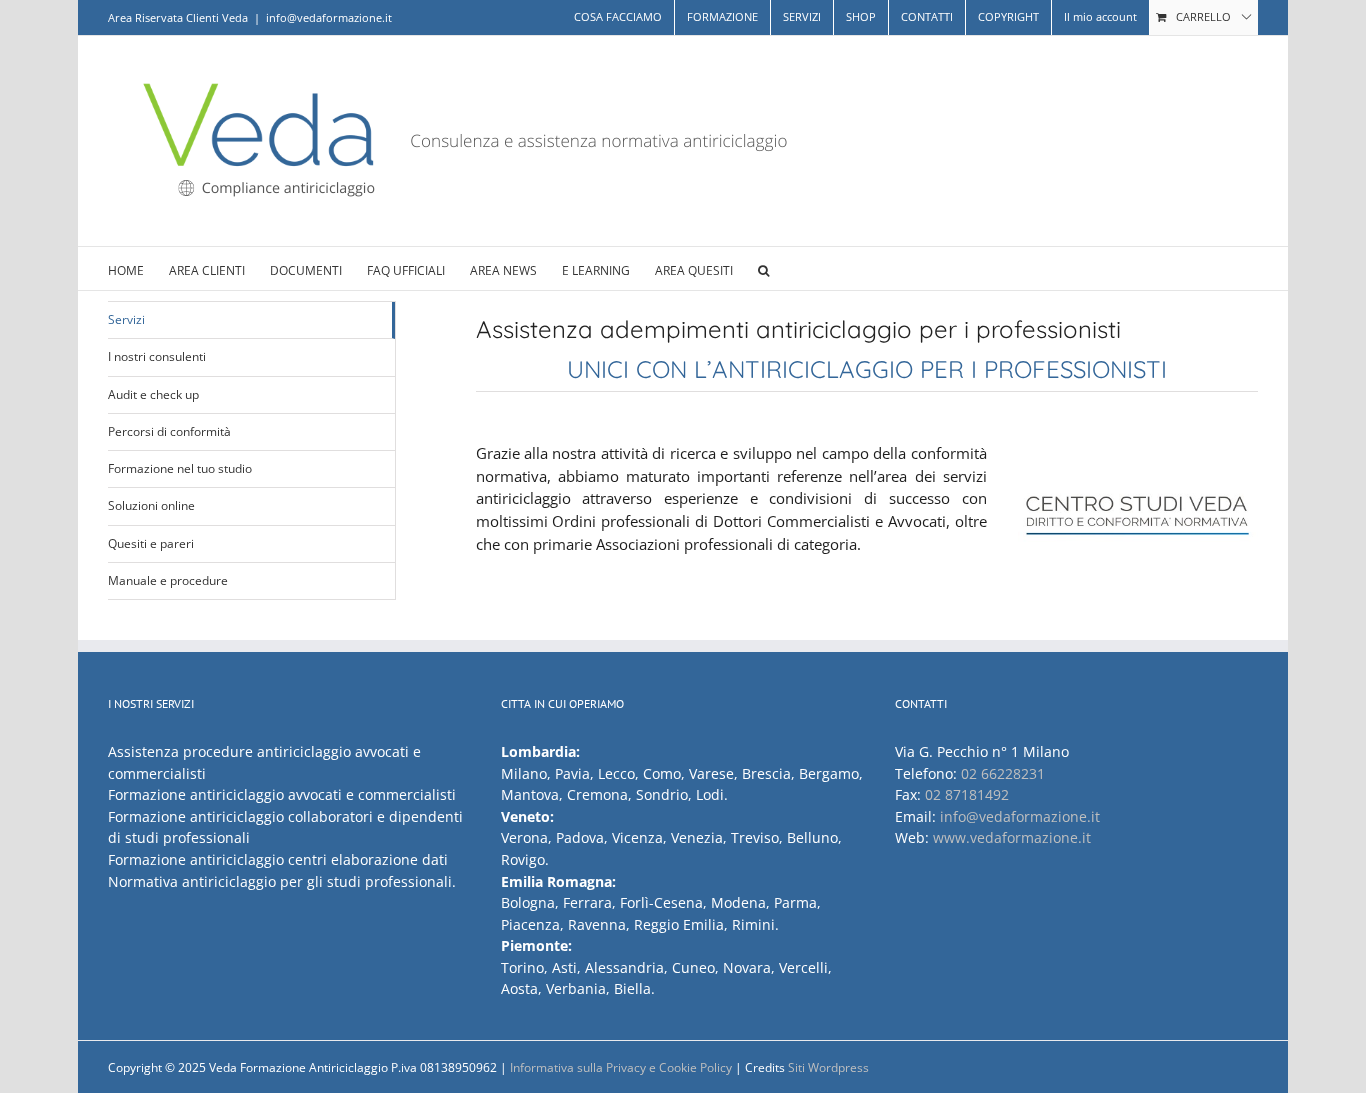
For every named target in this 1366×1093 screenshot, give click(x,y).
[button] (763, 268)
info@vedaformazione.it (329, 17)
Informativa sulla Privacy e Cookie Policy (621, 1067)
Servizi (126, 319)
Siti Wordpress (828, 1067)
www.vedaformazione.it (1012, 837)
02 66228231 (1003, 773)
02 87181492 (967, 794)
